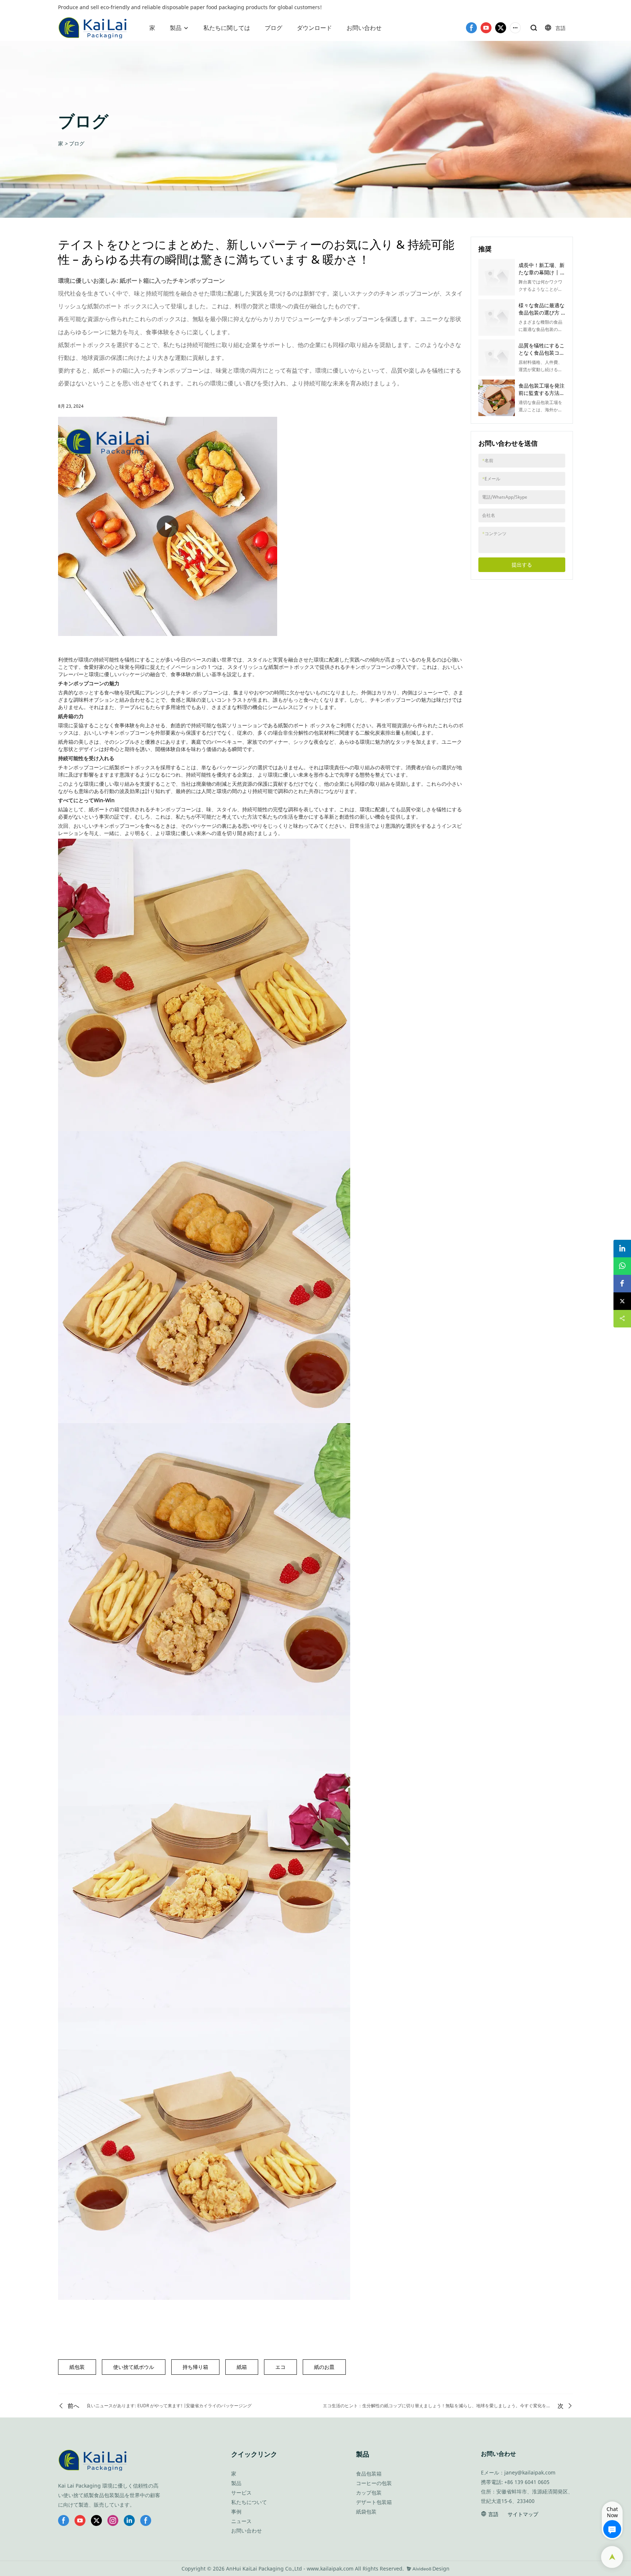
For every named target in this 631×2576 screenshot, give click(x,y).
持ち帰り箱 (195, 2367)
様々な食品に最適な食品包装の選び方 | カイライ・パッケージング (542, 316)
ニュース (241, 2521)
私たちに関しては (227, 28)
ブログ (274, 28)
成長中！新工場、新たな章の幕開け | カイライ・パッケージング (542, 276)
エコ (280, 2367)
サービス (241, 2493)
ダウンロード (314, 28)
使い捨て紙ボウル (134, 2367)
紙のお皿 (324, 2367)
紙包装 (77, 2367)
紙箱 (242, 2367)
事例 (236, 2512)
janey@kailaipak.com (530, 2472)
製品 (176, 28)
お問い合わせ (364, 28)
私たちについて (249, 2502)
